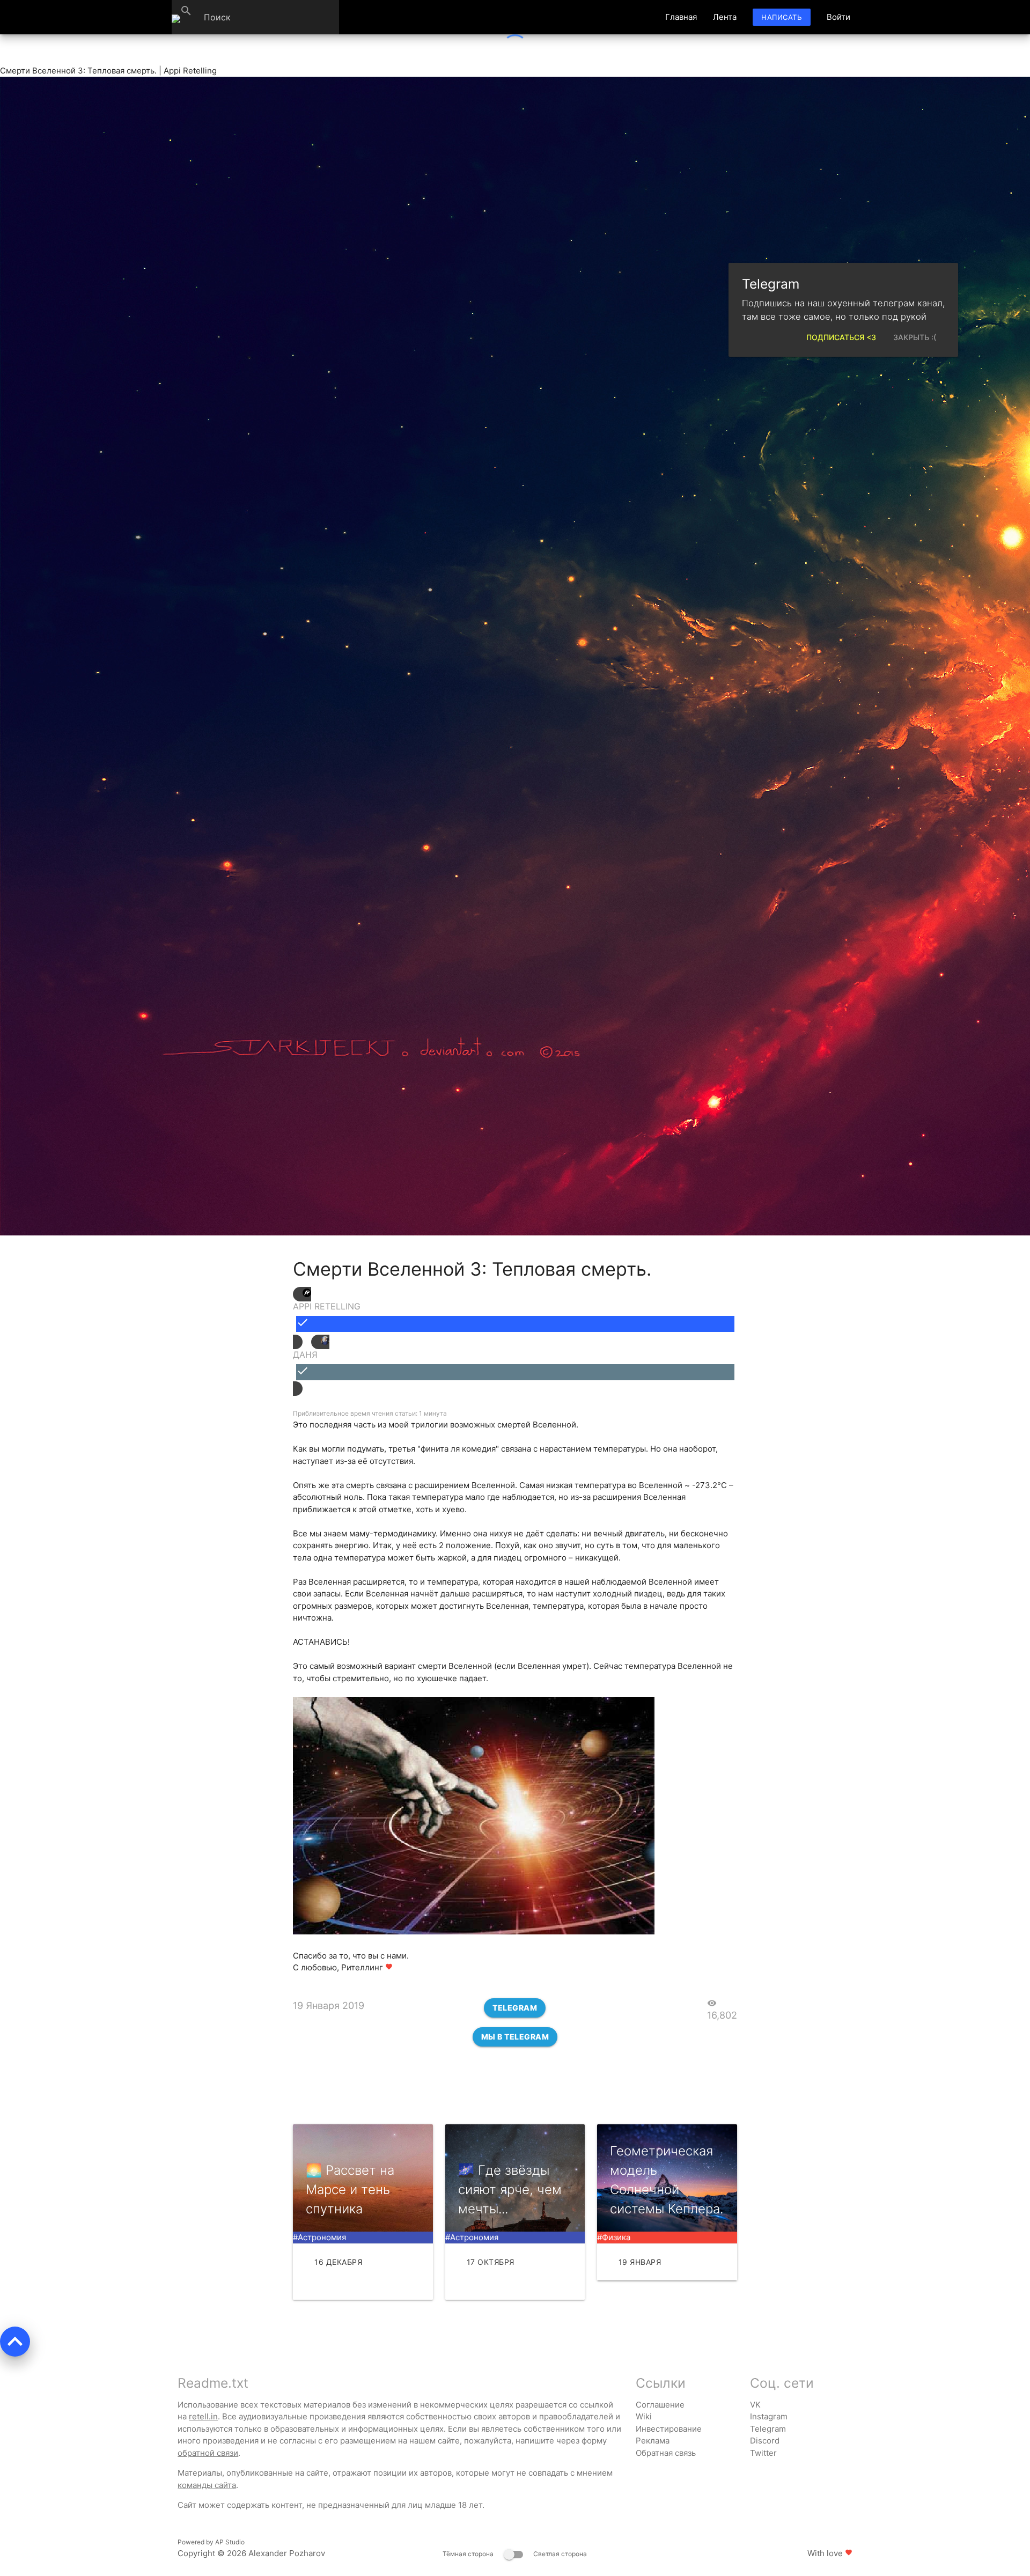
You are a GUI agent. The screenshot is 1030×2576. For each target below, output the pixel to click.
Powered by (211, 2542)
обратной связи (208, 2453)
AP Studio (230, 2542)
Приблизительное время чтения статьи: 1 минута (370, 1413)
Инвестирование (669, 2429)
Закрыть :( (915, 337)
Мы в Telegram (515, 2037)
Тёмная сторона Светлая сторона (515, 2554)
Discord (765, 2441)
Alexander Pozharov (287, 2553)
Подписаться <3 (841, 337)
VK (755, 2405)
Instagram (769, 2416)
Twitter (763, 2453)
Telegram (515, 2008)
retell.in (203, 2416)
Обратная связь (666, 2453)
